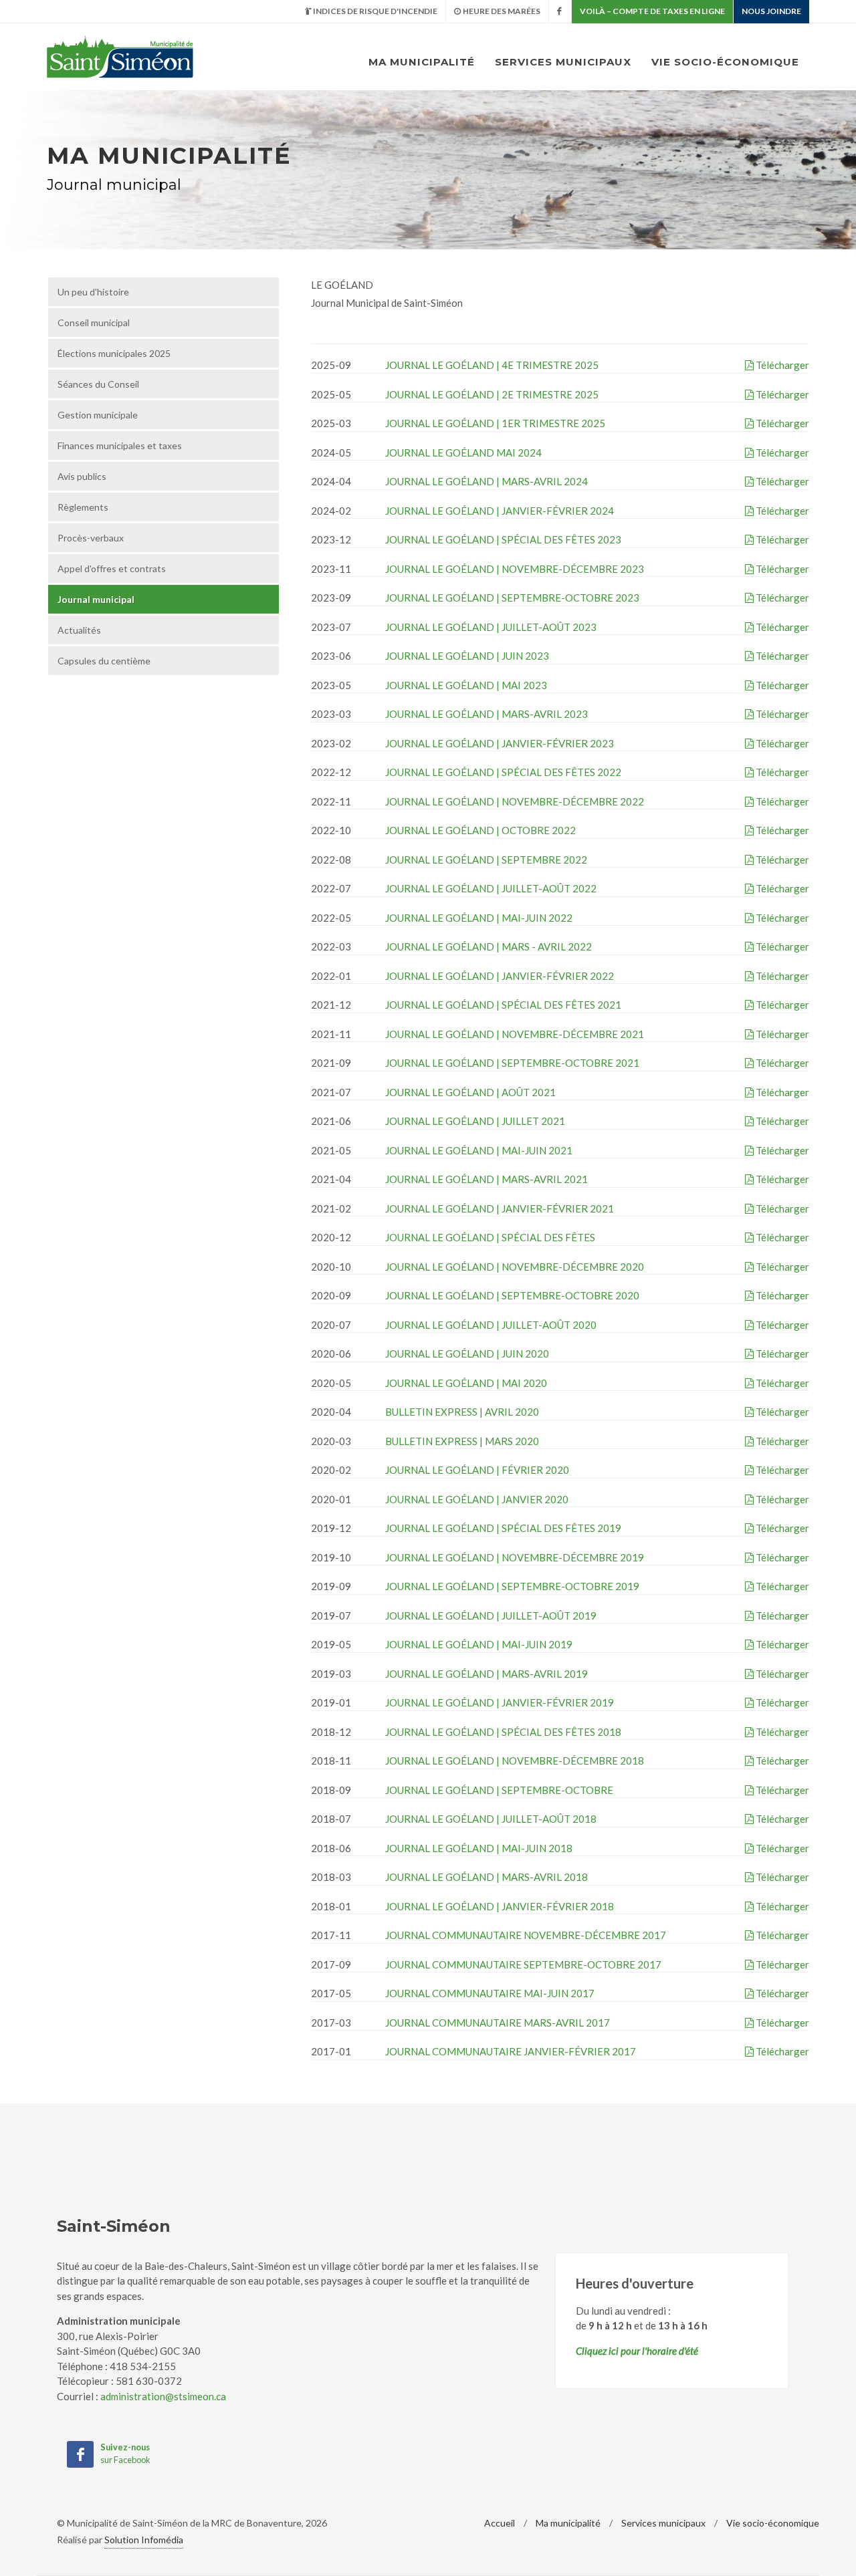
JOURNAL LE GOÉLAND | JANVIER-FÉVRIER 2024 (500, 511)
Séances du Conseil (98, 384)
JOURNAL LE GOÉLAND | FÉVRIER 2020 (477, 1470)
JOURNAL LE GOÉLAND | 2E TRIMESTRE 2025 (492, 394)
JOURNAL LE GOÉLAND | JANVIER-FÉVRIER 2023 (500, 743)
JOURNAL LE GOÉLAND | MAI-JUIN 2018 (479, 1848)
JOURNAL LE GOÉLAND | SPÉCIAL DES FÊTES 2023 (503, 539)
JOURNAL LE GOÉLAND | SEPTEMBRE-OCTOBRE (499, 1790)
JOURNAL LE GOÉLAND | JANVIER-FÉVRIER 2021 (500, 1208)
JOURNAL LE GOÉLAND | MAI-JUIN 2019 (479, 1644)
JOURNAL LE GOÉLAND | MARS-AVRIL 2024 (487, 481)
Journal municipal (96, 599)
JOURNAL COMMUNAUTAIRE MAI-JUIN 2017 (490, 1993)
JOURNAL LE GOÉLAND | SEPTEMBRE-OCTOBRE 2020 (512, 1295)
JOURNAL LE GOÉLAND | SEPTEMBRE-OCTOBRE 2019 (512, 1586)
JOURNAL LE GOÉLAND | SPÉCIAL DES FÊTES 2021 (503, 1005)
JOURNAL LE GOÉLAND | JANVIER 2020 (477, 1499)
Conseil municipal (94, 323)
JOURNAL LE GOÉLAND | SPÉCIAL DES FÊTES (490, 1237)
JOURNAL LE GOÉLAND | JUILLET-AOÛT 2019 (491, 1616)
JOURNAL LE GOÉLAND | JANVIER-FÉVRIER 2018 (500, 1906)
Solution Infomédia (144, 2540)
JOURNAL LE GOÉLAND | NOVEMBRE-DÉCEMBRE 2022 (515, 801)
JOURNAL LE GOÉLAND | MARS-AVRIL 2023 (487, 714)
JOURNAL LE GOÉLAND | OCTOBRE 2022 (480, 830)
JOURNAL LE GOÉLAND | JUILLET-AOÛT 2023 (491, 627)
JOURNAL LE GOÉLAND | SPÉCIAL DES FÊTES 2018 (503, 1732)
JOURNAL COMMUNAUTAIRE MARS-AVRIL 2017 (498, 2023)
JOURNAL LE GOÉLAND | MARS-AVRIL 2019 (487, 1674)
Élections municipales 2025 (114, 353)
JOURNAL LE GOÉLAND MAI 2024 (463, 453)
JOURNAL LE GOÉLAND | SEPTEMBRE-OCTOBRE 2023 (512, 598)
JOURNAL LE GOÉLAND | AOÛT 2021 (470, 1092)
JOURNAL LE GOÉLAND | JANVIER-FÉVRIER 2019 (500, 1702)
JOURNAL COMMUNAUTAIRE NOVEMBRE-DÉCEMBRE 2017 (526, 1935)
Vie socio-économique (725, 62)
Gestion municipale (98, 415)
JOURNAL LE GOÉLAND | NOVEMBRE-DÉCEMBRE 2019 (515, 1557)
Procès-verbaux (91, 538)
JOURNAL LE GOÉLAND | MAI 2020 (466, 1383)
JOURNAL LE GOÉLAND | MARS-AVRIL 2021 (487, 1179)
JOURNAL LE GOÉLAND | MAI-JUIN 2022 (479, 918)
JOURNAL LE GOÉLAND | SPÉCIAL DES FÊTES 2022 (503, 772)
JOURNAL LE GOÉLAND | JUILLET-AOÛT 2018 (491, 1819)
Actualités (79, 630)
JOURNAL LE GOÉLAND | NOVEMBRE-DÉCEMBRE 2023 (515, 569)
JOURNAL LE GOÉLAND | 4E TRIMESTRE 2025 (492, 365)
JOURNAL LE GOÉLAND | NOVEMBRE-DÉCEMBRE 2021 (515, 1034)
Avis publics (82, 476)
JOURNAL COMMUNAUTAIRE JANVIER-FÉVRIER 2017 (511, 2051)
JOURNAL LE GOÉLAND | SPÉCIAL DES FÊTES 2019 (503, 1528)
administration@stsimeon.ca (163, 2396)
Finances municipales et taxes (120, 445)
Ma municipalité (422, 62)
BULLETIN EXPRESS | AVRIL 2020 (462, 1412)
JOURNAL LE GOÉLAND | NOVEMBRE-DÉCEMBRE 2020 (515, 1267)
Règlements (83, 507)
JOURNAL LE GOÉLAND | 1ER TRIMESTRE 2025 (495, 423)
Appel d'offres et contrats (112, 568)
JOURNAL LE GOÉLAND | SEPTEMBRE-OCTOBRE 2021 (512, 1063)
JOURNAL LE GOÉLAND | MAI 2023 (466, 685)
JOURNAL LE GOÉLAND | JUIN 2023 (467, 656)
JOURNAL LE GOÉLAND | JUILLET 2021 (475, 1121)
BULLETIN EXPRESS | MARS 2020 (462, 1441)
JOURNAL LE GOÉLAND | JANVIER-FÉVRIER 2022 (500, 976)
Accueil (500, 2523)
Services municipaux (563, 62)
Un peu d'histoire (93, 292)
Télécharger (781, 365)
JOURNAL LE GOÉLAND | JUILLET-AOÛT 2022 (491, 888)
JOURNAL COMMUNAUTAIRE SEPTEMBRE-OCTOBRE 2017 (523, 1964)
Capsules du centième (104, 661)
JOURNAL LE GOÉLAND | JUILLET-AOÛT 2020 (491, 1325)
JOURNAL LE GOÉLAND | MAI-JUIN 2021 (479, 1150)
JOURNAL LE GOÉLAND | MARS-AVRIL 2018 (487, 1877)
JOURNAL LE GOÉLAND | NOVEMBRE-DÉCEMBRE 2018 (515, 1761)
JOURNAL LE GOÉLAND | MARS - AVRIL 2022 (489, 946)
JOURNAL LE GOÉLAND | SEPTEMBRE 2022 (486, 860)
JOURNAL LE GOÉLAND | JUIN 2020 (467, 1354)
